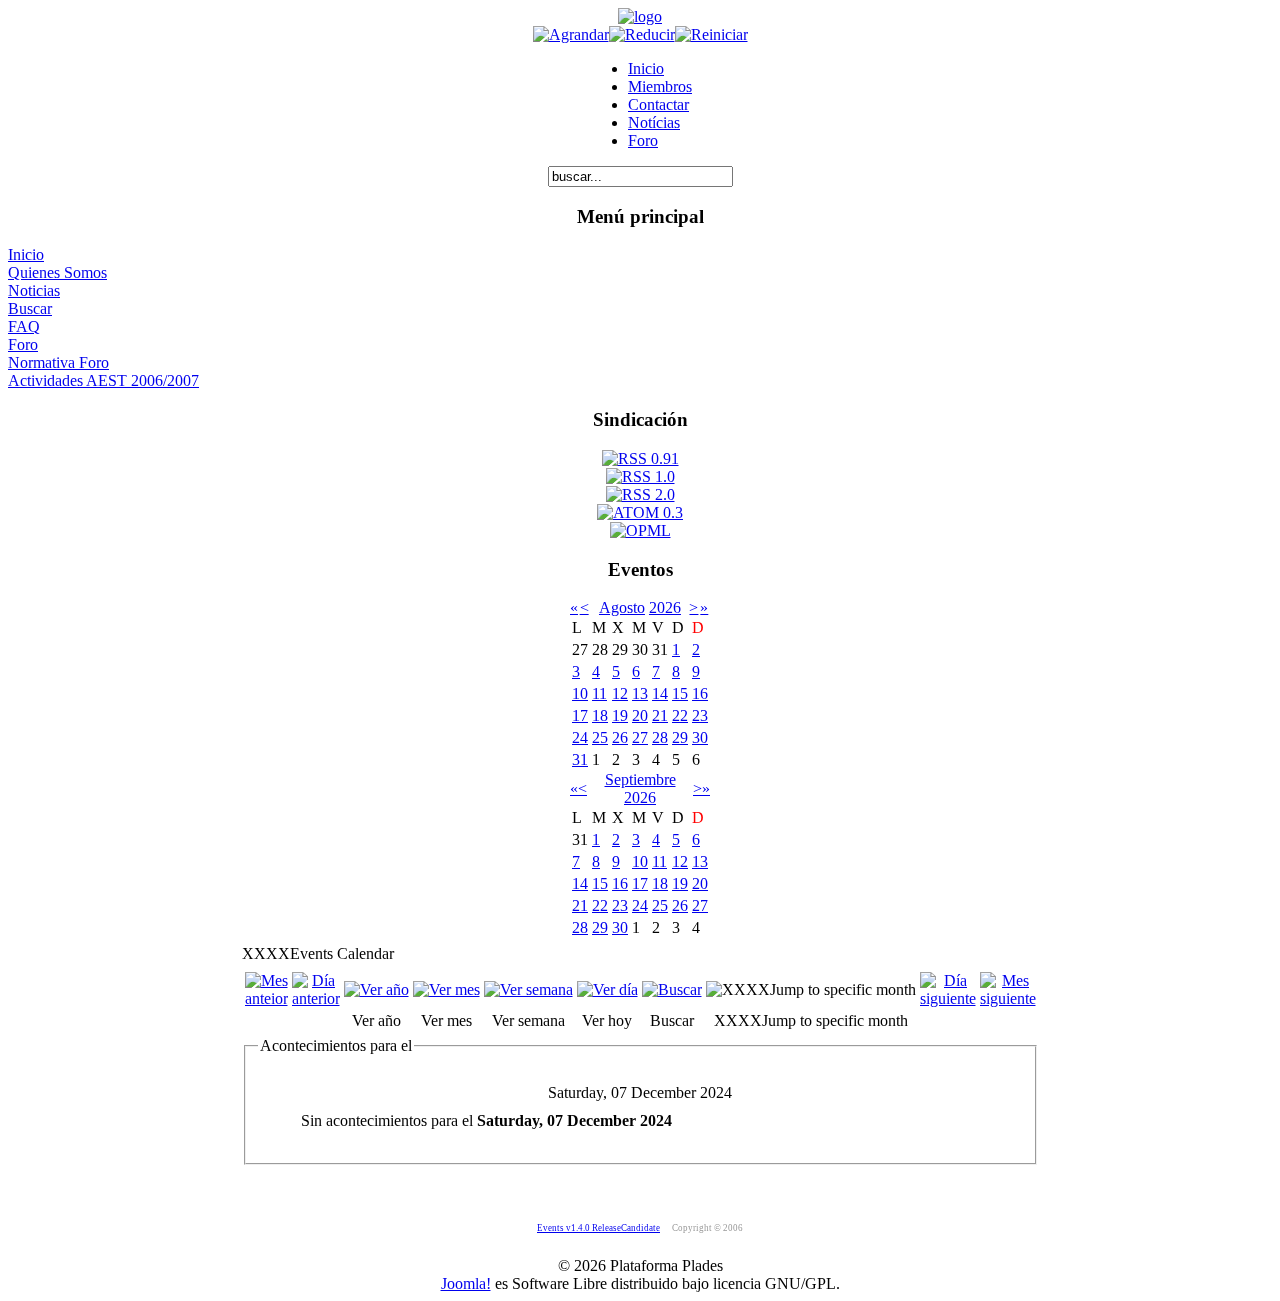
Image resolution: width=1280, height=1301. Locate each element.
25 (600, 737)
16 (700, 693)
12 (620, 693)
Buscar (30, 308)
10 (580, 693)
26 (620, 737)
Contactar (658, 104)
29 (680, 737)
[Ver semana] (528, 989)
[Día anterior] (316, 998)
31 (580, 759)
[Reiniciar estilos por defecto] (711, 34)
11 (599, 693)
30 (700, 737)
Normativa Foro (58, 362)
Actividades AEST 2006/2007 (103, 380)
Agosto (622, 607)
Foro (643, 140)
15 (680, 693)
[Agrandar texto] (571, 34)
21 (660, 715)
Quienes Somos (57, 272)
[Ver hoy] (607, 989)
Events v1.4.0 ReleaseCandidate (598, 1228)
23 (700, 715)
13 (640, 693)
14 (660, 693)
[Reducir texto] (642, 34)
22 (680, 715)
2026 (665, 607)
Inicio (646, 68)
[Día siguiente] (948, 998)
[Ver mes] (446, 989)
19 (620, 715)
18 (600, 715)
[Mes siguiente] (1008, 998)
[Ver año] (376, 989)
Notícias (654, 122)
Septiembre (640, 779)
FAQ (24, 326)
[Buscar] (672, 989)
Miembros (660, 86)
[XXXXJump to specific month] (811, 989)
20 (640, 715)
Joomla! (466, 1283)
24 (580, 737)
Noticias (34, 290)
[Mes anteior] (266, 998)
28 (660, 737)
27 (640, 737)
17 (580, 715)
